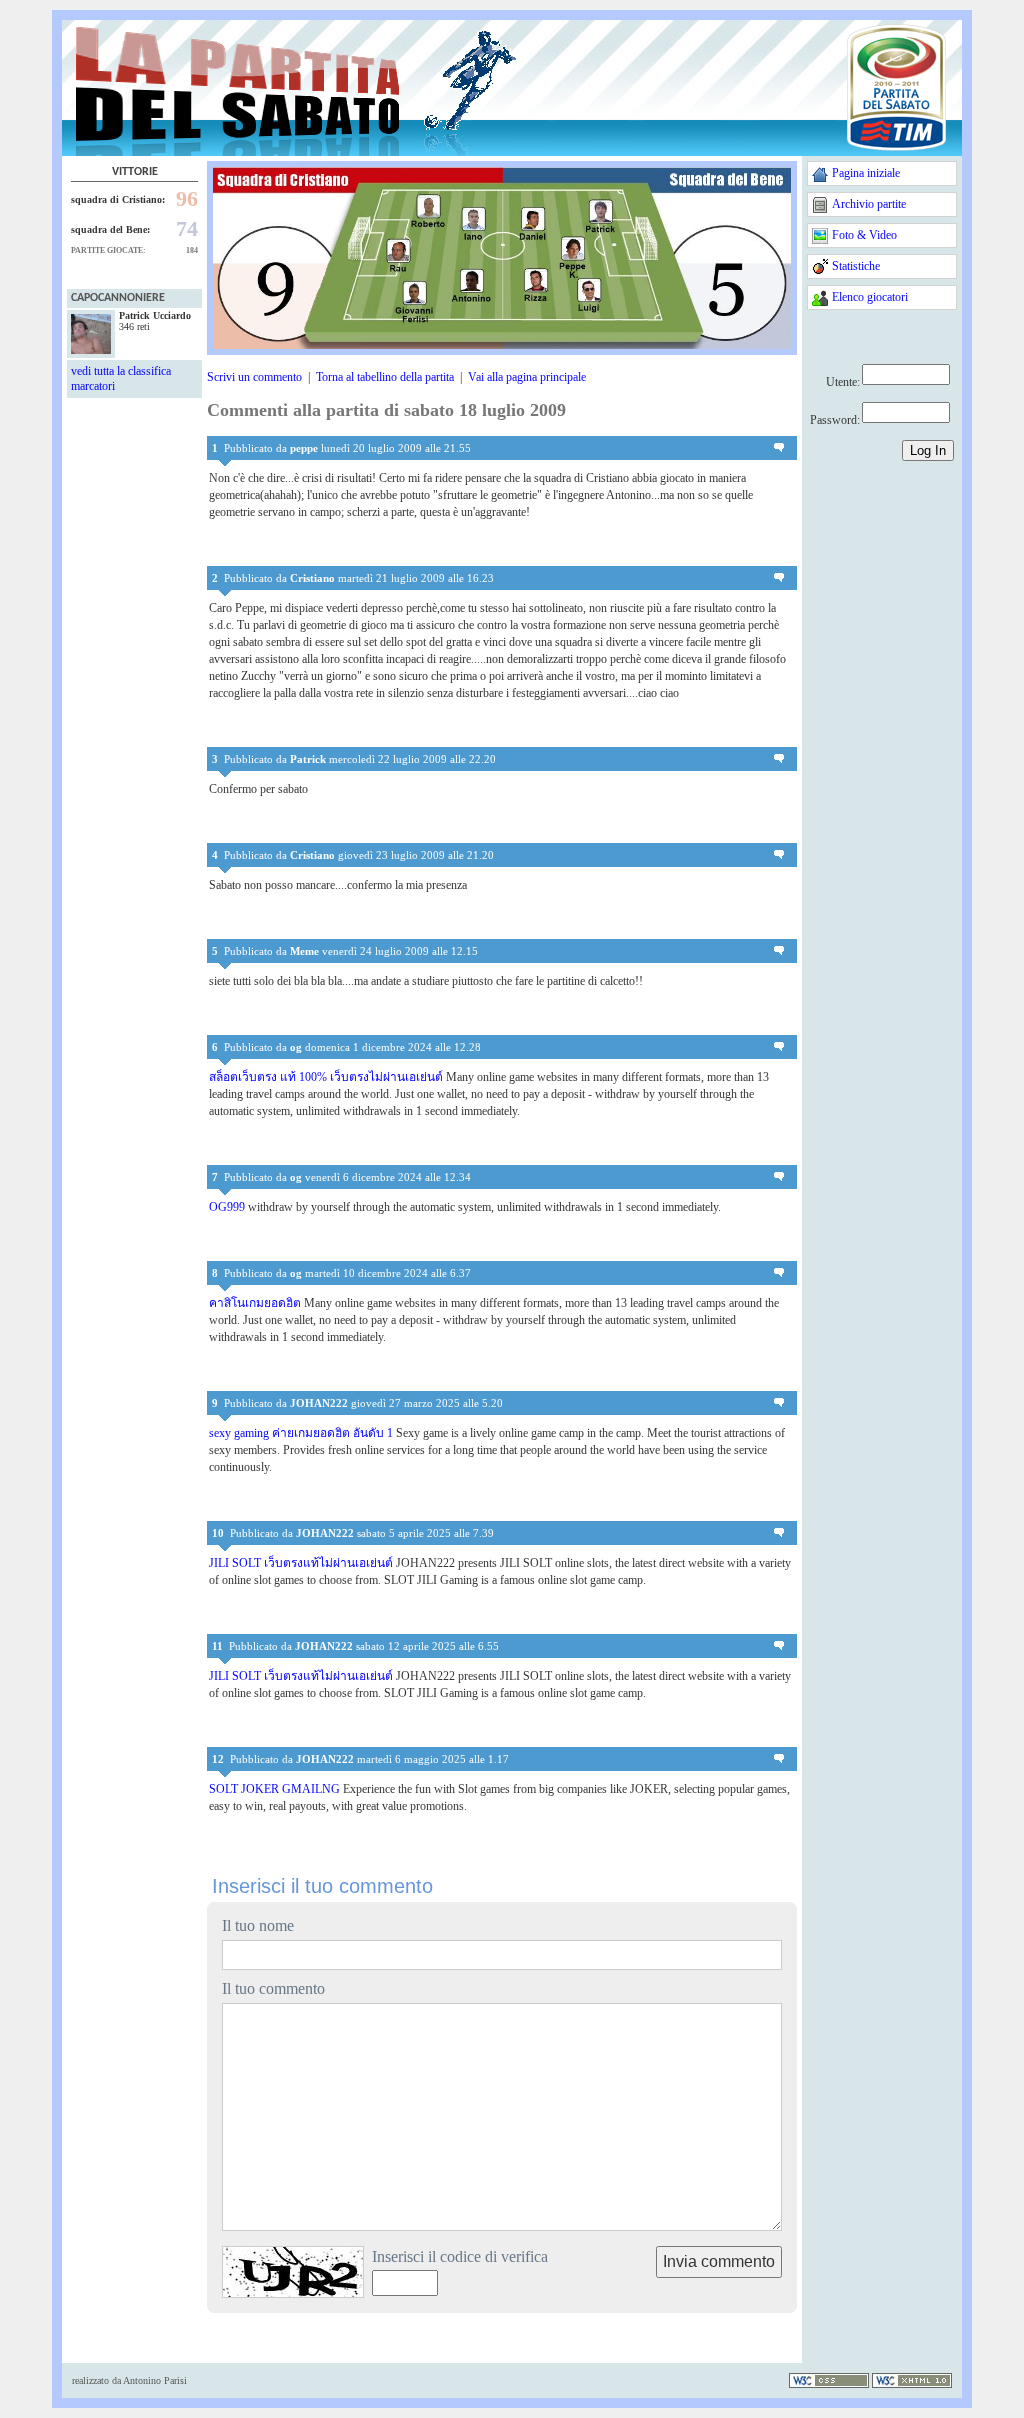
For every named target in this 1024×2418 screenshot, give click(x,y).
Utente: (843, 382)
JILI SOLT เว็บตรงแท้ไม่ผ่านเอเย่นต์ (301, 1563)
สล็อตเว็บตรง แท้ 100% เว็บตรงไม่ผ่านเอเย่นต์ (326, 1077)
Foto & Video (864, 235)
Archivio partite (869, 204)
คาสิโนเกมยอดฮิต (255, 1303)
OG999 (227, 1207)
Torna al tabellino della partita (385, 377)
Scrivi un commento (254, 377)
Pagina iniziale (866, 173)
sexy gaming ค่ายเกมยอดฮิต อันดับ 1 (301, 1433)
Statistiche (856, 266)
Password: (835, 420)
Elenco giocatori (870, 297)
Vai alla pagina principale (527, 377)
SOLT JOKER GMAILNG (274, 1789)
